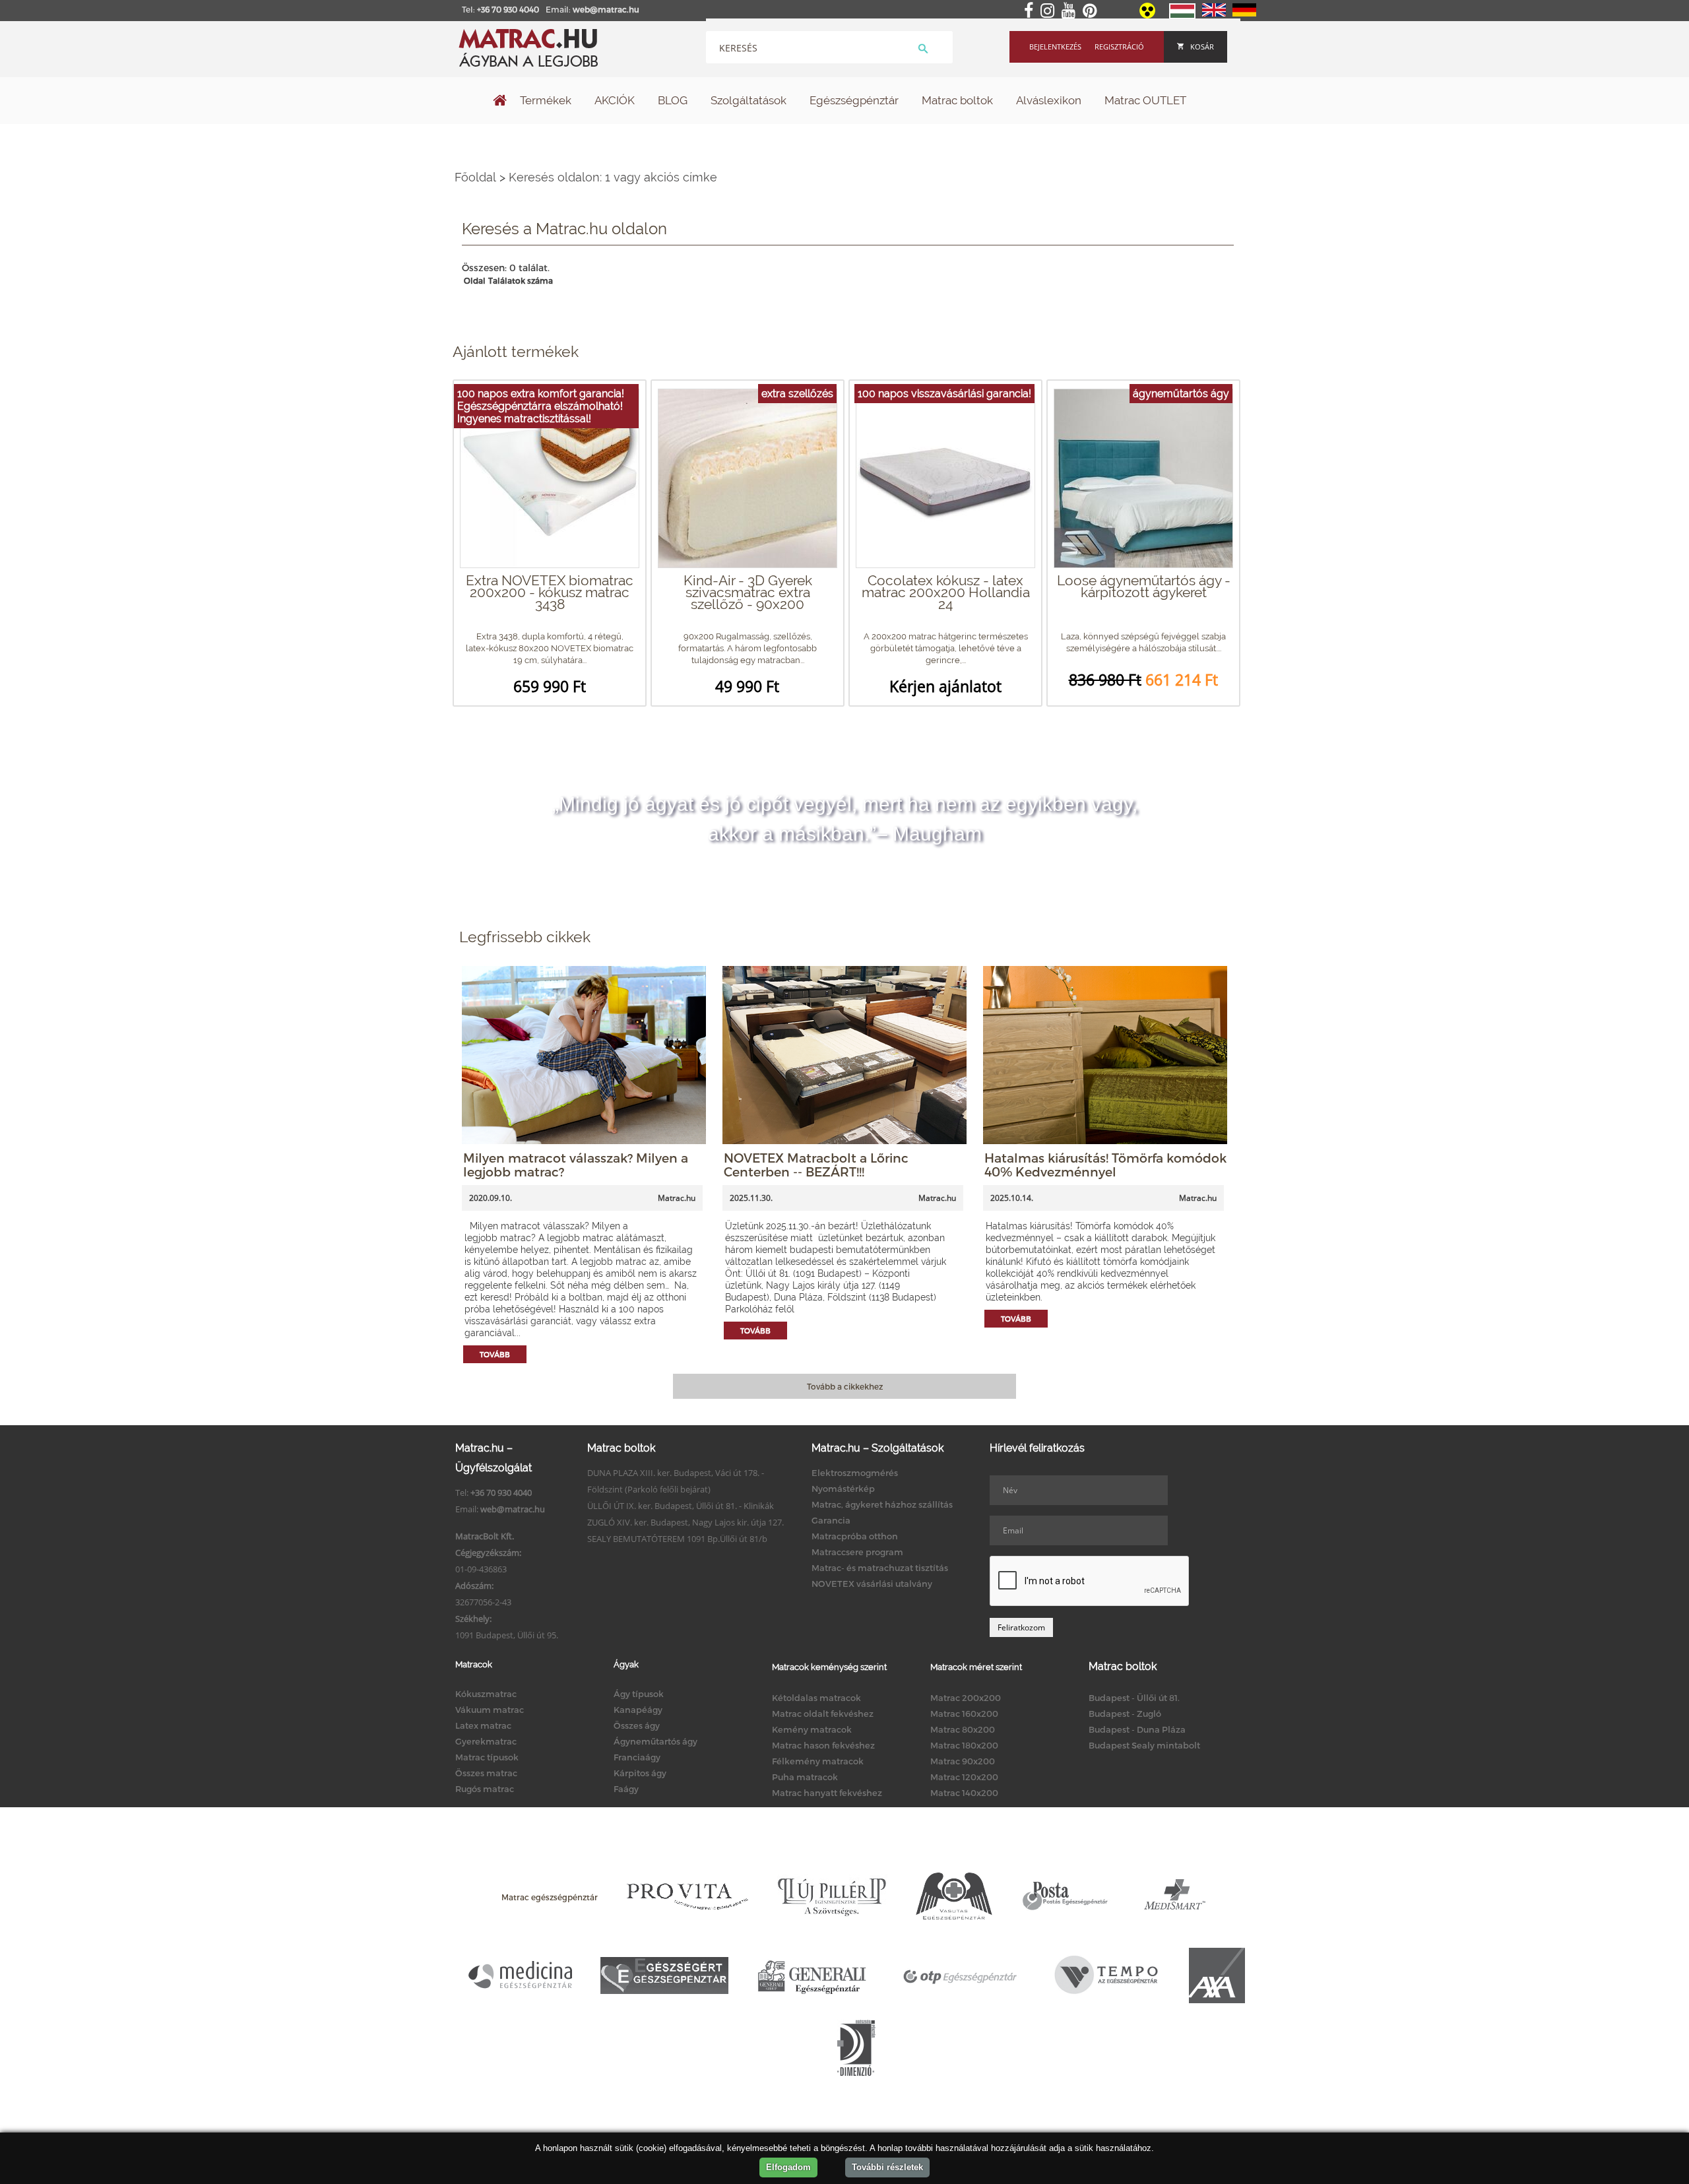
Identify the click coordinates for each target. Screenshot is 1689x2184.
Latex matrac (483, 1725)
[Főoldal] (500, 102)
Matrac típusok (487, 1757)
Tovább (495, 1354)
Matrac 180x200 (964, 1745)
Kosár (1202, 47)
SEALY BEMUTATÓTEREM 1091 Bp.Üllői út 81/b (677, 1539)
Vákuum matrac (490, 1710)
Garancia (831, 1520)
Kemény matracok (812, 1729)
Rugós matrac (485, 1789)
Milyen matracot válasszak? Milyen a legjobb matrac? (576, 1165)
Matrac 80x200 (963, 1729)
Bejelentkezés (1055, 47)
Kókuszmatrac (486, 1694)
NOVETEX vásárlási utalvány (872, 1584)
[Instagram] (1050, 11)
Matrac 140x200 (964, 1793)
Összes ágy (637, 1725)
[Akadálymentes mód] (1148, 15)
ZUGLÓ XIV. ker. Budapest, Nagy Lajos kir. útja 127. (685, 1522)
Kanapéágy (638, 1710)
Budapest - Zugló (1125, 1714)
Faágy (626, 1789)
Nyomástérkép (843, 1489)
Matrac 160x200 (964, 1714)
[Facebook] (1031, 11)
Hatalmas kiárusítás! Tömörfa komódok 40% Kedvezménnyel (1105, 1165)
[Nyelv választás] (1182, 16)
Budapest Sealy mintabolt (1144, 1745)
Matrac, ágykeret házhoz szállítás (882, 1504)
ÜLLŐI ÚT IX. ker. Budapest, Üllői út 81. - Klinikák (681, 1506)
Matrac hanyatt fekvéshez (827, 1793)
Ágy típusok (639, 1694)
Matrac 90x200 (963, 1761)
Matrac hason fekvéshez (823, 1745)
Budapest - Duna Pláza (1137, 1729)
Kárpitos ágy (640, 1773)
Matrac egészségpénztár (550, 1897)
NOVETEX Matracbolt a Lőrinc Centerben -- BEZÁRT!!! (816, 1165)
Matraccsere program (857, 1552)
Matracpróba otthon (855, 1536)
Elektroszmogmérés (855, 1473)
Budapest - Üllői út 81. (1134, 1698)
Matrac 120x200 (964, 1777)
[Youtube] (1071, 11)
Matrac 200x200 (966, 1698)
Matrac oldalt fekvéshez (823, 1714)
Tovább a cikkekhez (845, 1386)
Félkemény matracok (818, 1761)
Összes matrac (486, 1773)
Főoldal (475, 177)
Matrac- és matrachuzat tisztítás (880, 1568)
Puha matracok (805, 1777)
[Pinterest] (1092, 11)
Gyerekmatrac (486, 1741)
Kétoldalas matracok (816, 1698)
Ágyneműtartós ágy (655, 1741)
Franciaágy (637, 1757)
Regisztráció (1119, 47)
